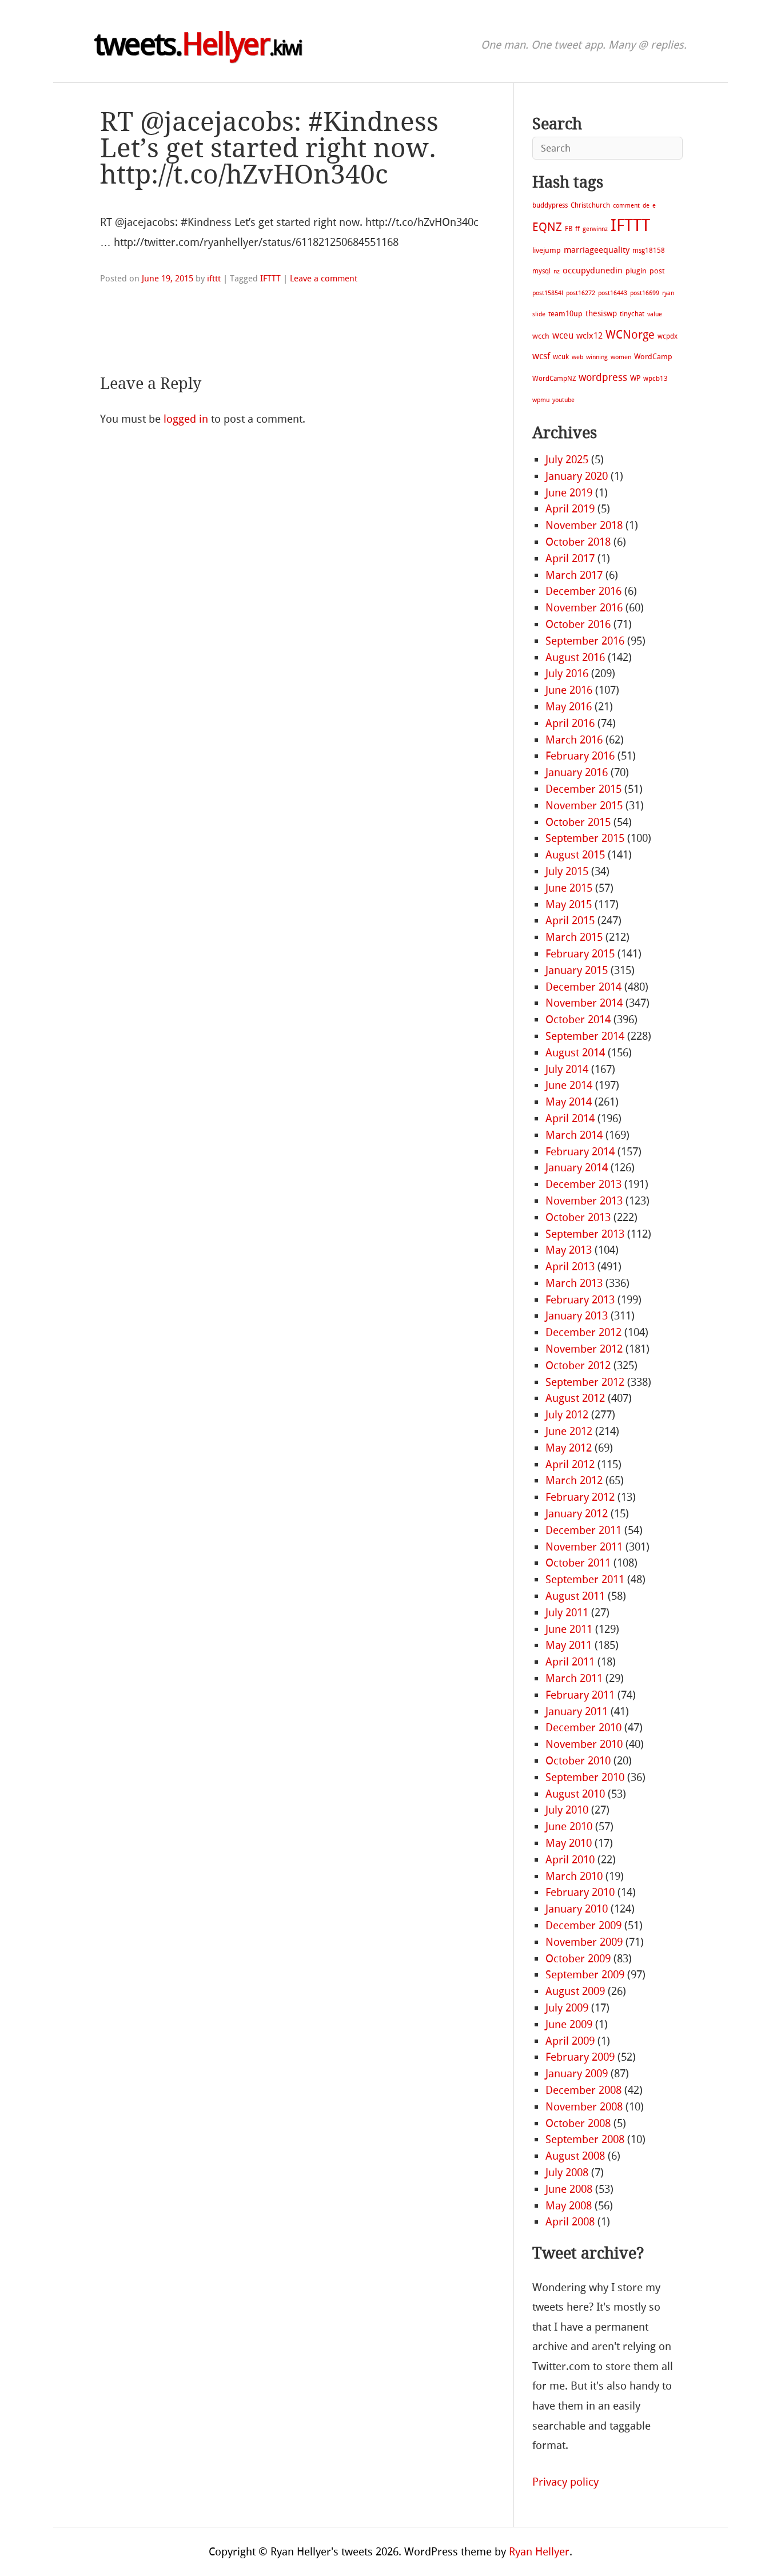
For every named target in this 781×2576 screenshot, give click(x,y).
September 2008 (585, 2139)
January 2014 (577, 1168)
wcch (541, 336)
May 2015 (569, 905)
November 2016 (584, 608)
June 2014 (569, 1085)
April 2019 (570, 509)
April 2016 (570, 723)
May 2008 (569, 2206)
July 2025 (567, 460)
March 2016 (574, 740)
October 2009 (578, 1959)
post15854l (548, 293)
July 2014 (567, 1069)
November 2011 (584, 1547)
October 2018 (578, 542)
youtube (563, 400)
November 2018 (584, 525)
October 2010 (578, 1761)
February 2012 (580, 1497)
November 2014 (584, 1003)
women (621, 357)
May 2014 (569, 1102)
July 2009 (567, 2008)
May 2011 (569, 1645)
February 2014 (580, 1152)
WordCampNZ (554, 379)
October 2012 (578, 1365)
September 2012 (585, 1382)
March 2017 (574, 575)
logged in (186, 419)
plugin (636, 271)
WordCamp (653, 357)
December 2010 (583, 1728)
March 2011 (574, 1678)
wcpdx (668, 336)
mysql (541, 271)
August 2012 (575, 1398)
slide (539, 314)
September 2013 (585, 1234)
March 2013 (574, 1283)
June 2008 (569, 2189)
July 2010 (567, 1810)
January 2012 (577, 1514)
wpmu (541, 400)
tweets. (198, 45)
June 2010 (569, 1826)
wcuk (561, 357)
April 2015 (570, 921)
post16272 (581, 293)
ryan (668, 293)
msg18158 (649, 251)
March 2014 (574, 1135)
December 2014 (583, 987)
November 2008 (584, 2107)
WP (635, 378)
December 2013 (583, 1184)
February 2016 (580, 756)
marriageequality (597, 250)
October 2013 (578, 1217)
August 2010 (575, 1794)
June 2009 (569, 2024)
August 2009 (575, 1991)
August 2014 (575, 1053)
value (655, 314)
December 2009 (583, 1925)
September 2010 (585, 1777)
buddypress (550, 205)
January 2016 (577, 772)
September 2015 (585, 838)
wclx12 (589, 336)
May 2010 (569, 1843)
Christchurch (590, 205)
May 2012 (569, 1448)
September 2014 (585, 1036)
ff (577, 229)
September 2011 (585, 1579)
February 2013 (580, 1300)
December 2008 (583, 2090)
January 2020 (577, 476)
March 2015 (574, 937)
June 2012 (569, 1431)
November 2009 (584, 1942)
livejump (547, 250)
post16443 (613, 293)
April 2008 (570, 2222)
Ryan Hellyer (539, 2552)
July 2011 (567, 1613)
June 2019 (569, 493)
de (646, 206)
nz (557, 271)
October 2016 (578, 624)
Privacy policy (565, 2482)
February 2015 (580, 954)
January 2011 (577, 1712)
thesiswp (601, 314)
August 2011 (575, 1596)
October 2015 (578, 822)
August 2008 (575, 2156)
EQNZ (547, 227)
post (657, 271)
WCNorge (630, 335)
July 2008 (567, 2172)
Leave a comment (324, 279)
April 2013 (570, 1267)
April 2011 (570, 1662)
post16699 (645, 293)
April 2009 (570, 2041)
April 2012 (570, 1464)
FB (569, 229)
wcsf (541, 356)
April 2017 (570, 558)
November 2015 (584, 806)
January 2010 (577, 1909)
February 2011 (580, 1695)
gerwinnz (595, 229)
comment (626, 206)
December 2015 (583, 789)
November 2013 (584, 1201)
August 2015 (575, 855)
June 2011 (569, 1629)
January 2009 (577, 2074)
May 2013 (569, 1250)
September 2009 (585, 1975)
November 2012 (584, 1349)
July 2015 (567, 871)
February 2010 (580, 1892)
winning (597, 357)
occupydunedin (593, 271)
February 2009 (580, 2057)
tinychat (632, 314)
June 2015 (569, 888)
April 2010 (570, 1860)
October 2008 (578, 2123)
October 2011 (578, 1563)
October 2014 (578, 1019)
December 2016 (583, 591)
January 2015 (577, 970)
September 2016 (585, 641)
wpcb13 (656, 379)
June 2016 (569, 690)
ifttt (214, 279)
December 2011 (583, 1530)
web (577, 357)
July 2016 (567, 673)
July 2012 (567, 1415)
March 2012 (574, 1480)
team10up (565, 314)
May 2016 (569, 707)
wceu (563, 335)
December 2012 (583, 1332)
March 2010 (574, 1876)
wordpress (603, 377)
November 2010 (584, 1744)
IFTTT (270, 279)
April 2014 (570, 1118)
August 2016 (575, 657)
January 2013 (577, 1316)
